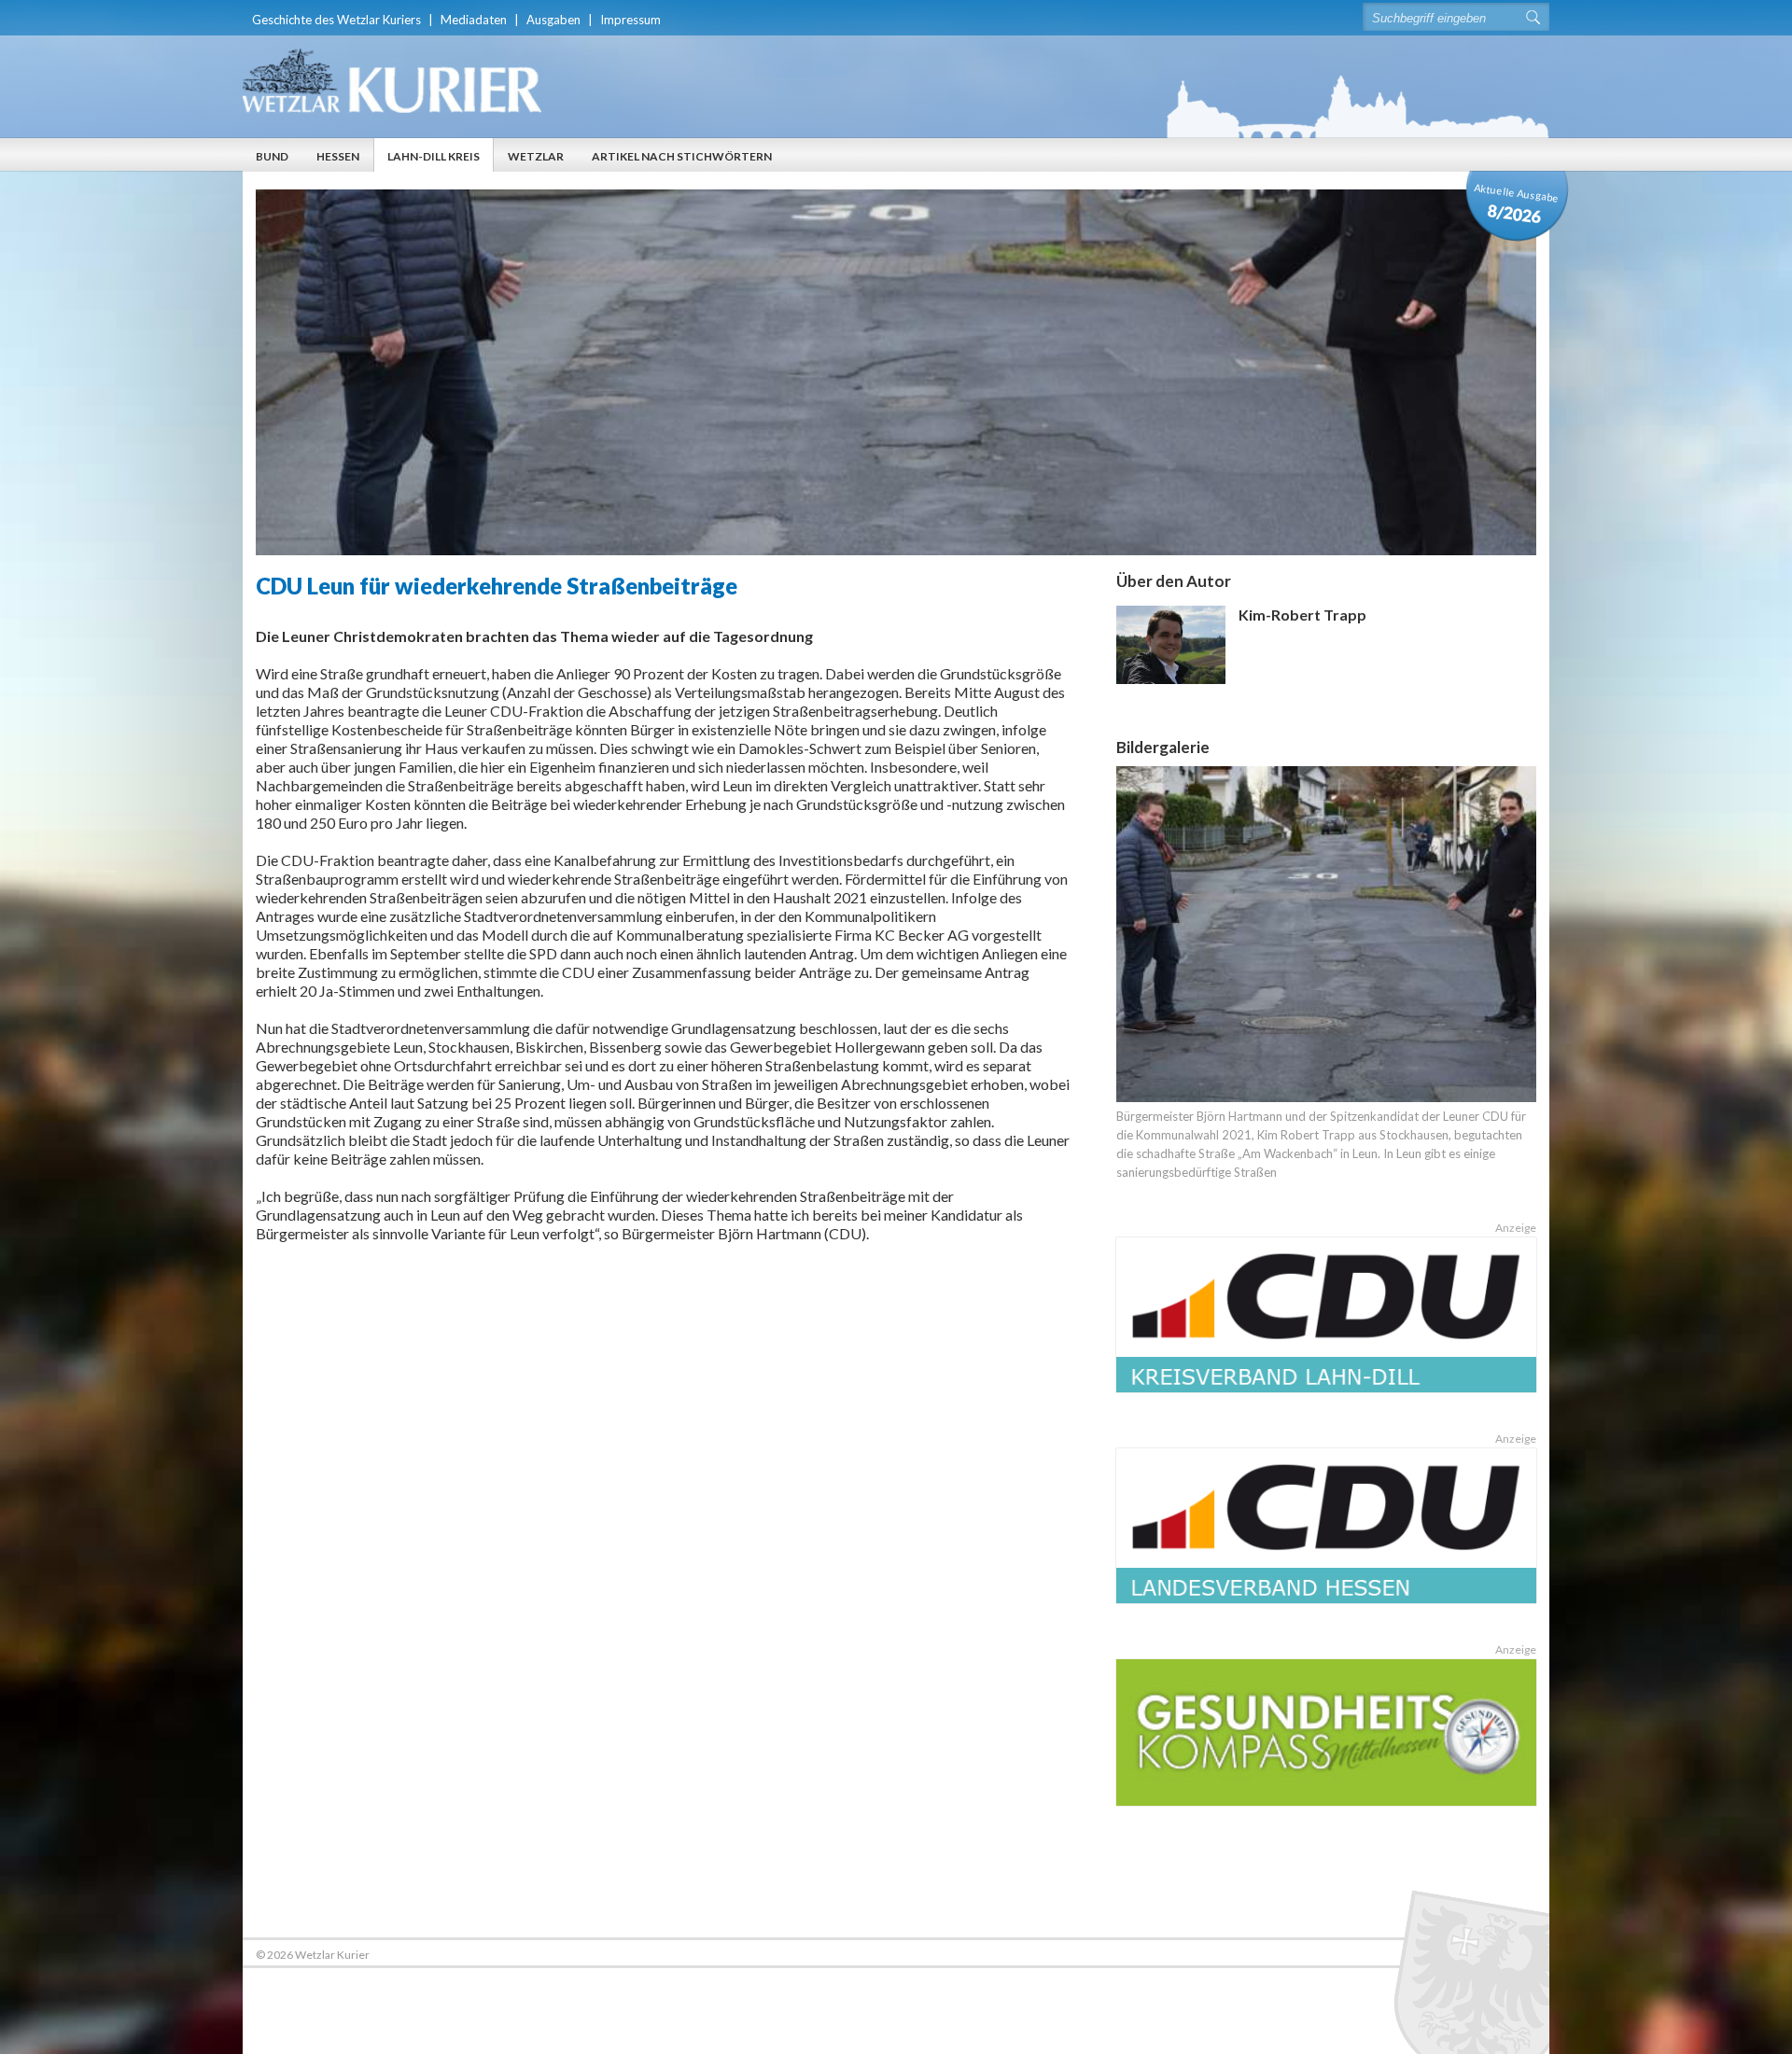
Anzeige (1516, 1228)
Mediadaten (474, 20)
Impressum (630, 20)
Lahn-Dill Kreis (434, 156)
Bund (272, 156)
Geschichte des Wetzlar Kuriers (336, 20)
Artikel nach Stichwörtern (682, 156)
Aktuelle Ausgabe (1517, 204)
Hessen (338, 156)
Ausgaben (553, 20)
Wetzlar (536, 156)
